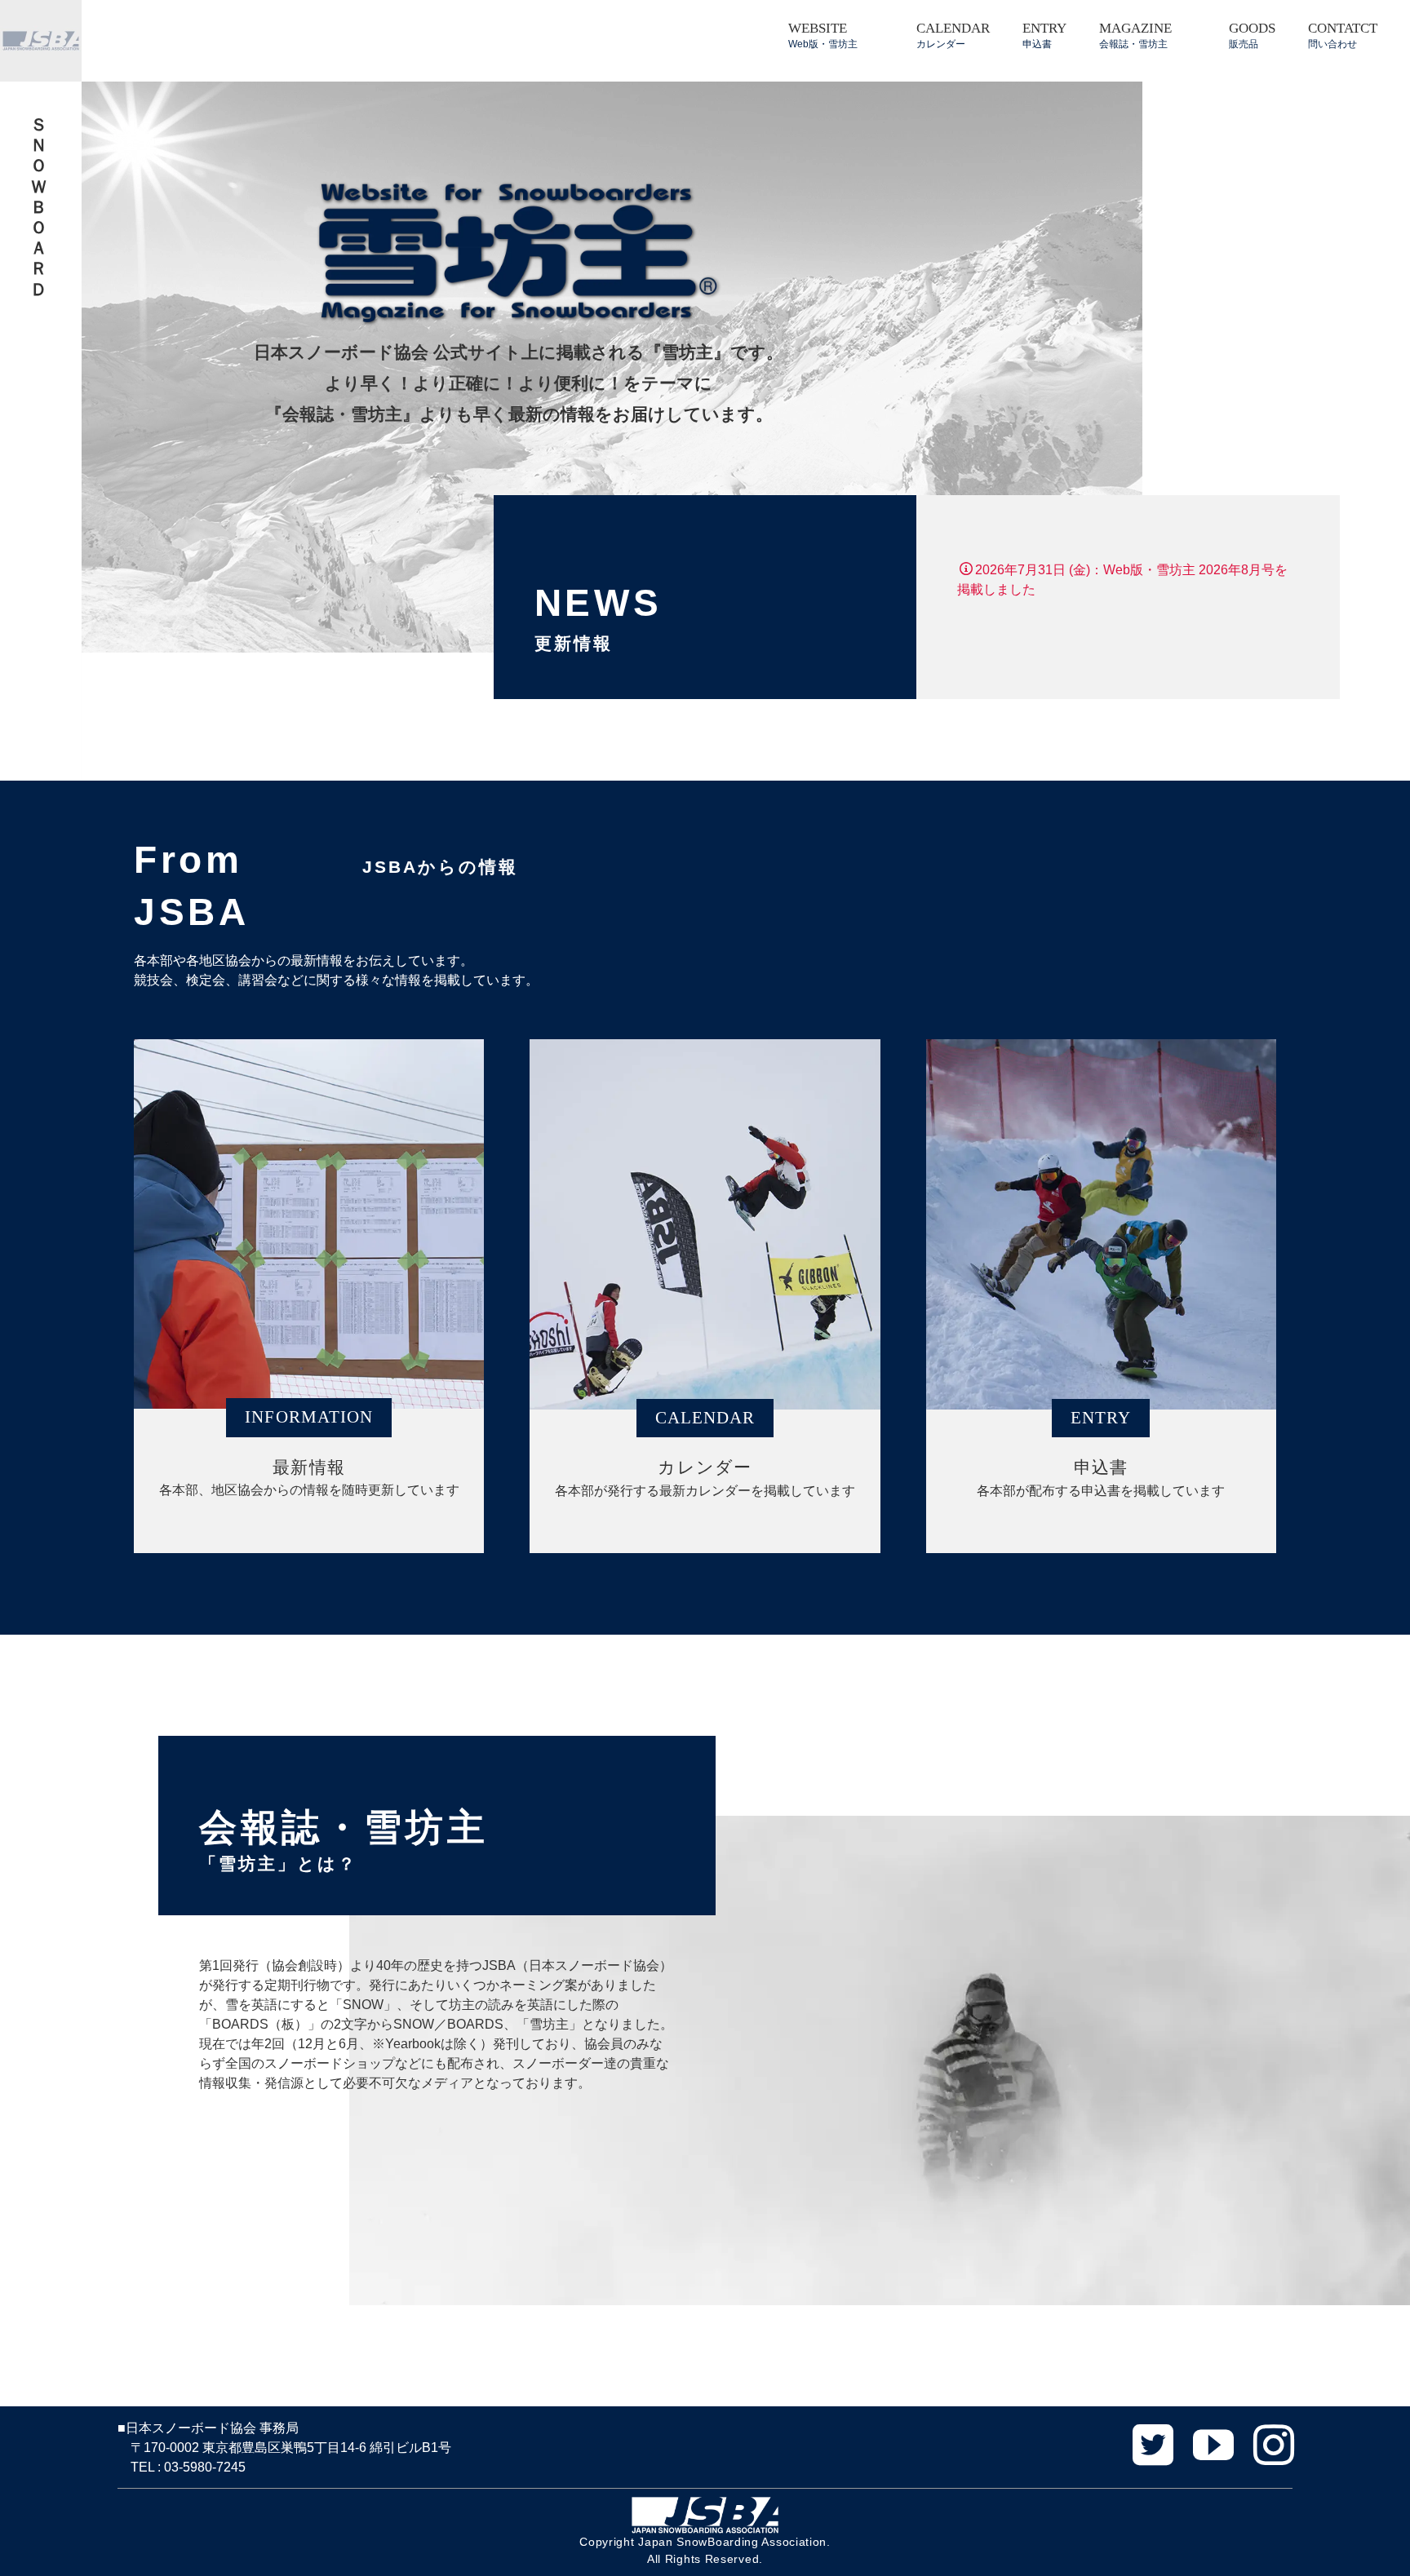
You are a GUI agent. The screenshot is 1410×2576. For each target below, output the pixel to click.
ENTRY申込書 (1044, 35)
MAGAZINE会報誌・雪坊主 (1135, 35)
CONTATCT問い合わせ (1343, 35)
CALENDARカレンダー (953, 35)
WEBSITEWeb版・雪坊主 (823, 35)
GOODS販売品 (1252, 35)
